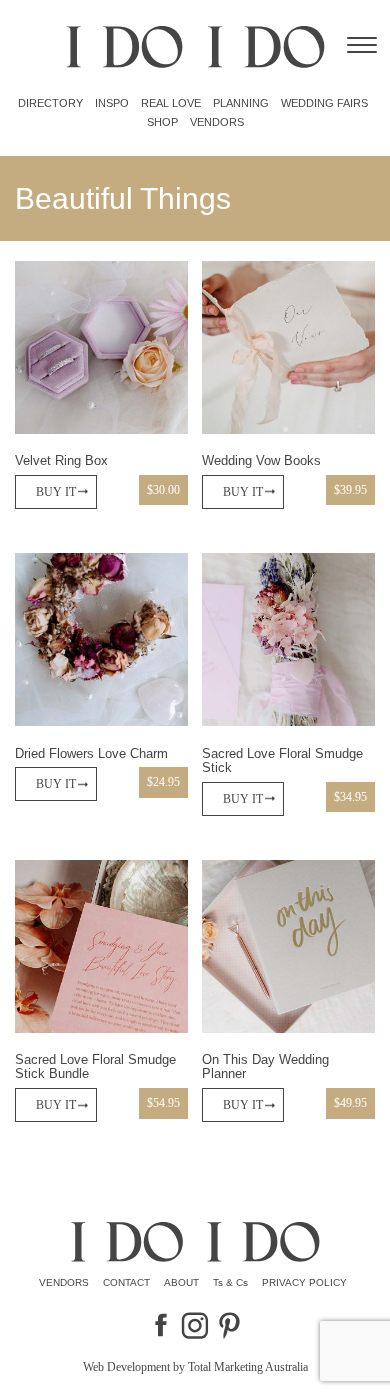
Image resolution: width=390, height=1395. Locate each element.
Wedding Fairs (324, 103)
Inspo (112, 103)
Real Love (171, 103)
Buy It (56, 492)
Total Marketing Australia (248, 1367)
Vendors (217, 122)
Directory (50, 103)
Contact (126, 1282)
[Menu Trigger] (362, 45)
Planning (241, 103)
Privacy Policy (304, 1282)
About (181, 1282)
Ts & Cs (230, 1282)
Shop (162, 122)
